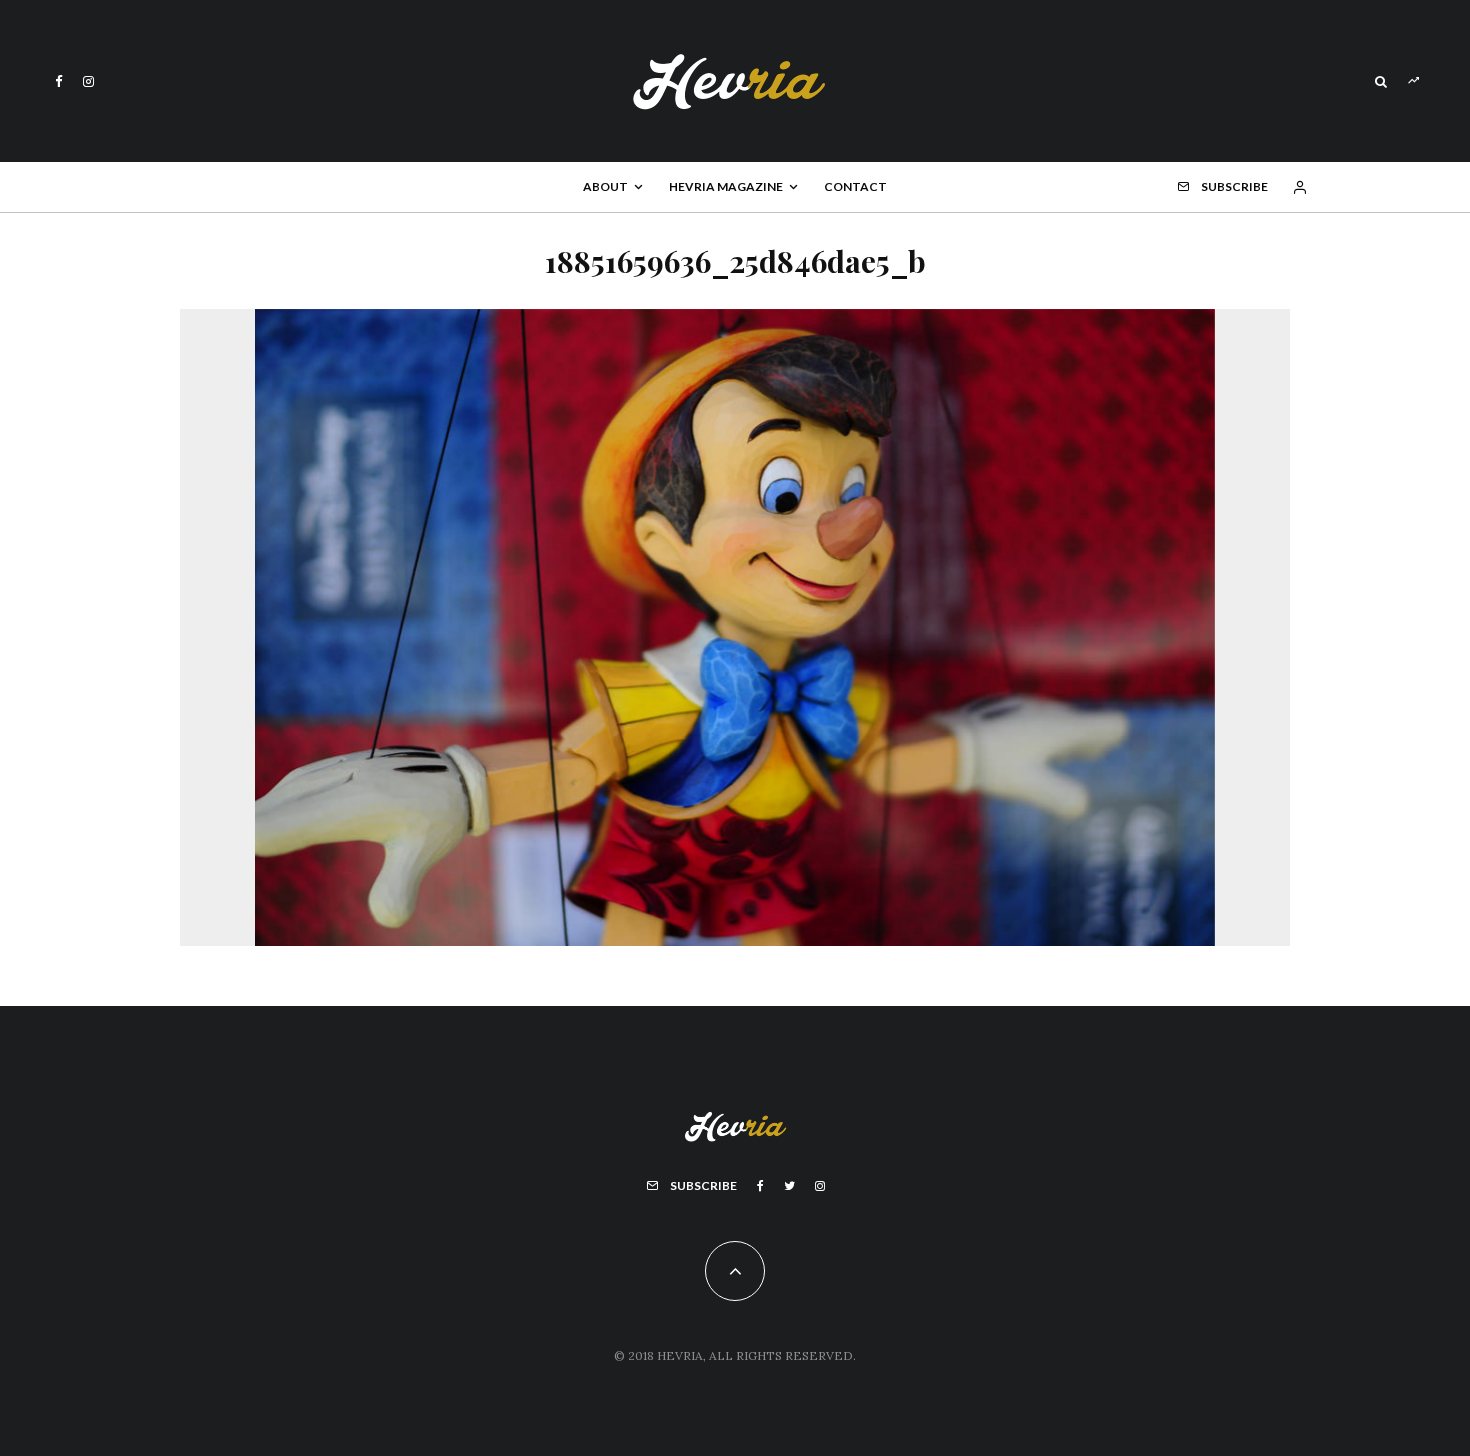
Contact (855, 186)
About (605, 186)
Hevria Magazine (726, 186)
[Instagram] (88, 81)
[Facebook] (59, 81)
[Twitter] (789, 1186)
